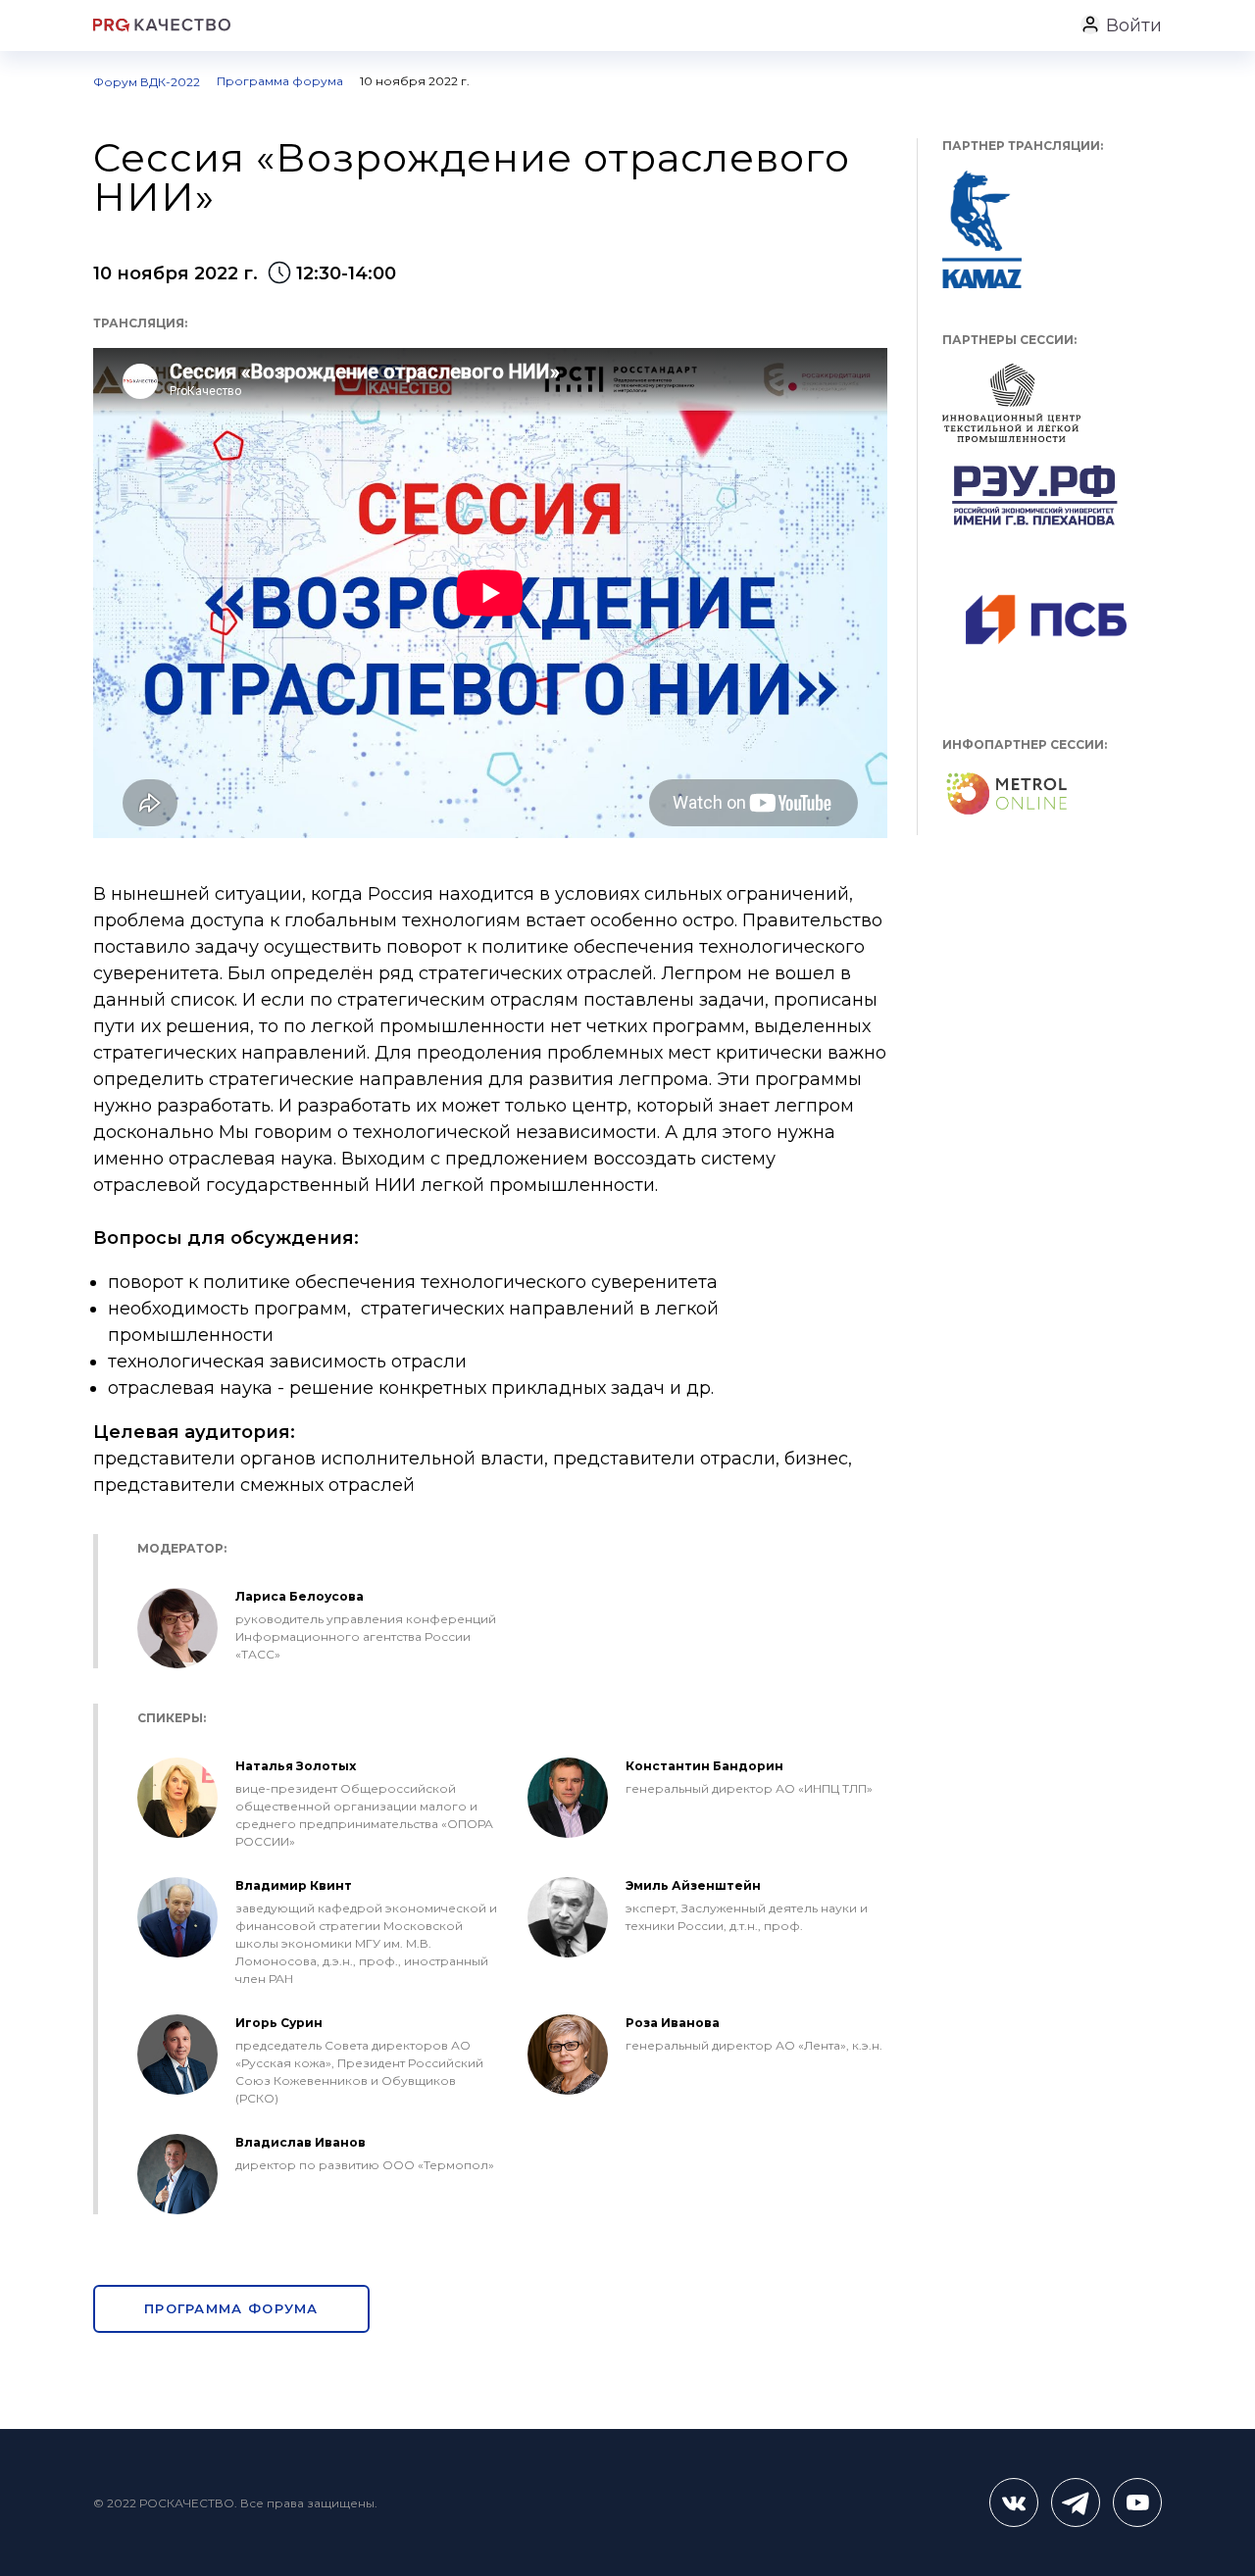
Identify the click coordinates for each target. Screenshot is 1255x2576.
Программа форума (231, 2308)
